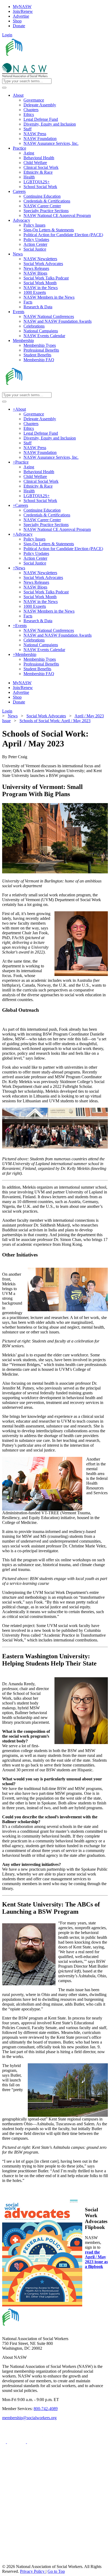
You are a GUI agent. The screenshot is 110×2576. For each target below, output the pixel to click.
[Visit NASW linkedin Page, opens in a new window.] (17, 2442)
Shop (17, 21)
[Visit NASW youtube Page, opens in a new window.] (36, 2442)
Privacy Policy (33, 2571)
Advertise (21, 16)
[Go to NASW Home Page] (42, 61)
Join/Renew (23, 11)
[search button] (4, 88)
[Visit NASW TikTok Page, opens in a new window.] (11, 2562)
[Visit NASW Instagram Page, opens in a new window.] (52, 2542)
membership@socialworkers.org (29, 2418)
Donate (19, 26)
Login (7, 35)
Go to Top (56, 2571)
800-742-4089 (46, 2409)
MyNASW (22, 7)
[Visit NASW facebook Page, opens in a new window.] (5, 2442)
